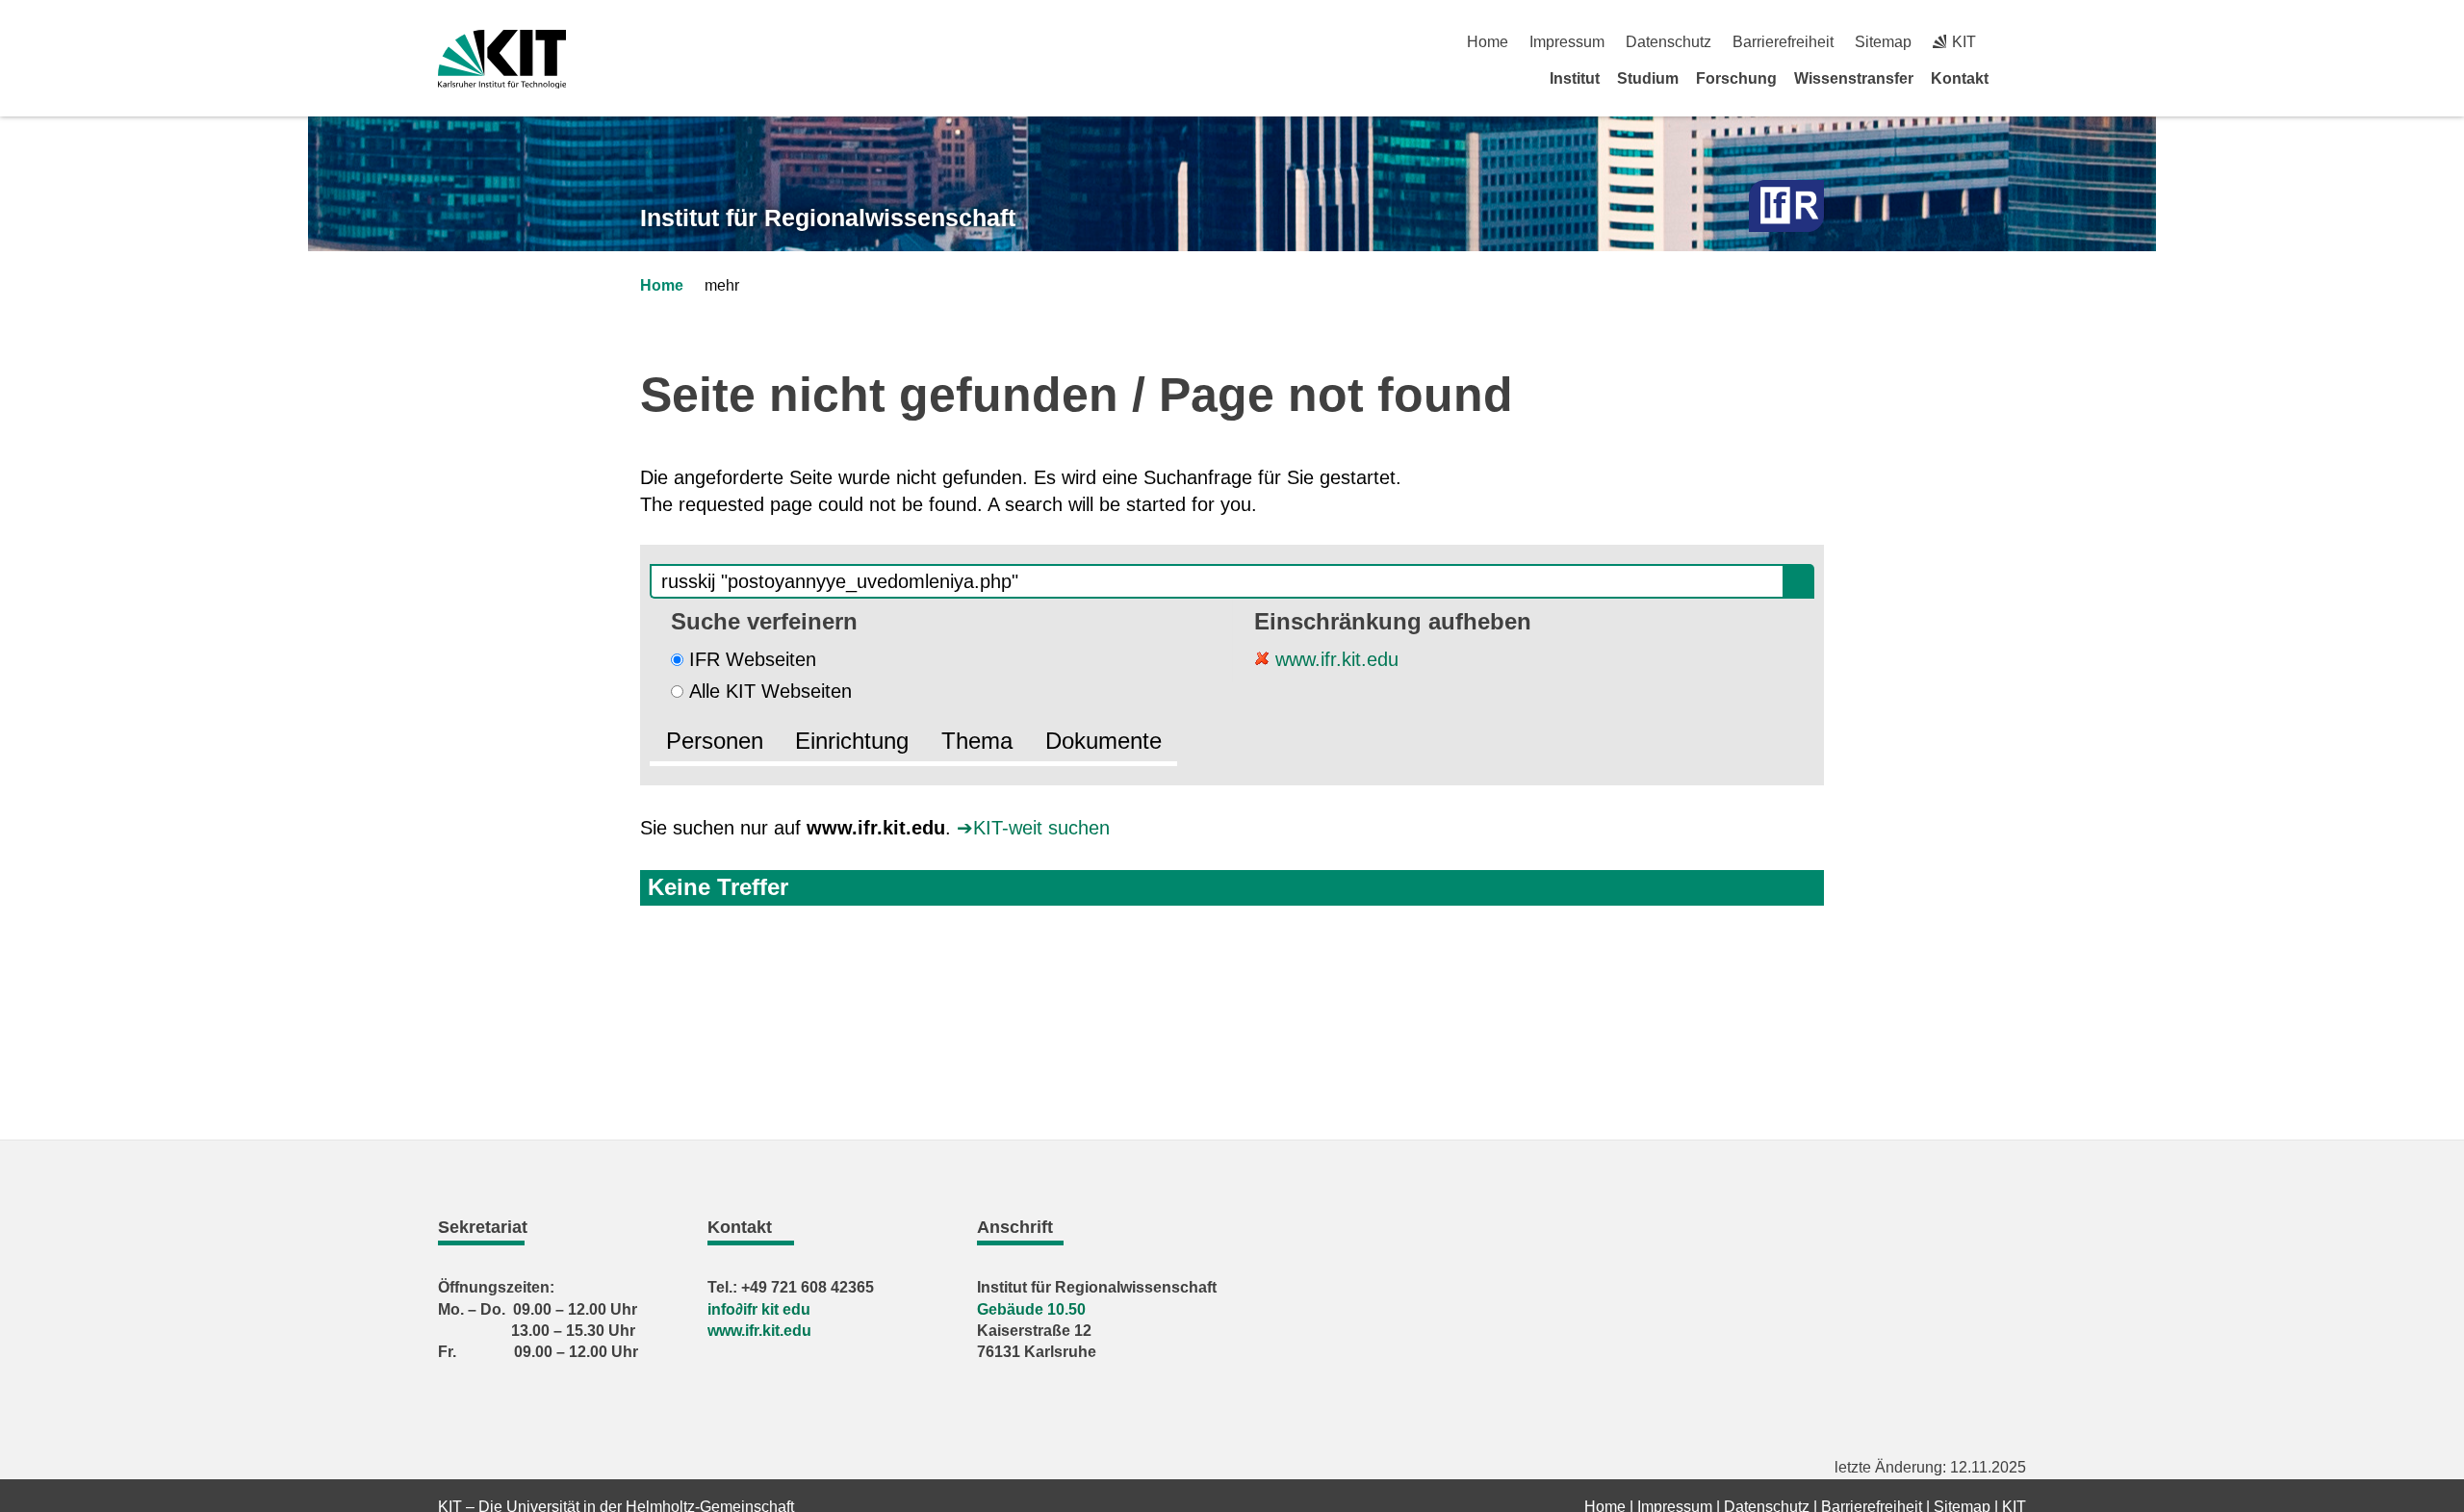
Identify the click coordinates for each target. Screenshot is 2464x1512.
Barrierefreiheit (1783, 42)
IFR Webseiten (753, 659)
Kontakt (1960, 78)
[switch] (2019, 42)
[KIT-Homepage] (502, 59)
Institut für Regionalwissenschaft (828, 218)
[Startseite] (2019, 78)
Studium (1648, 78)
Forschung (1736, 78)
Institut (1575, 78)
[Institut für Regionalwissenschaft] (1786, 206)
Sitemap (1883, 42)
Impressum (1567, 42)
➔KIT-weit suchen (1033, 828)
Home (1488, 42)
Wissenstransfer (1854, 78)
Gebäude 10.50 (1031, 1309)
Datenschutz (1668, 42)
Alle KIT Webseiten (770, 691)
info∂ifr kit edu (759, 1309)
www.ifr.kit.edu (1334, 659)
